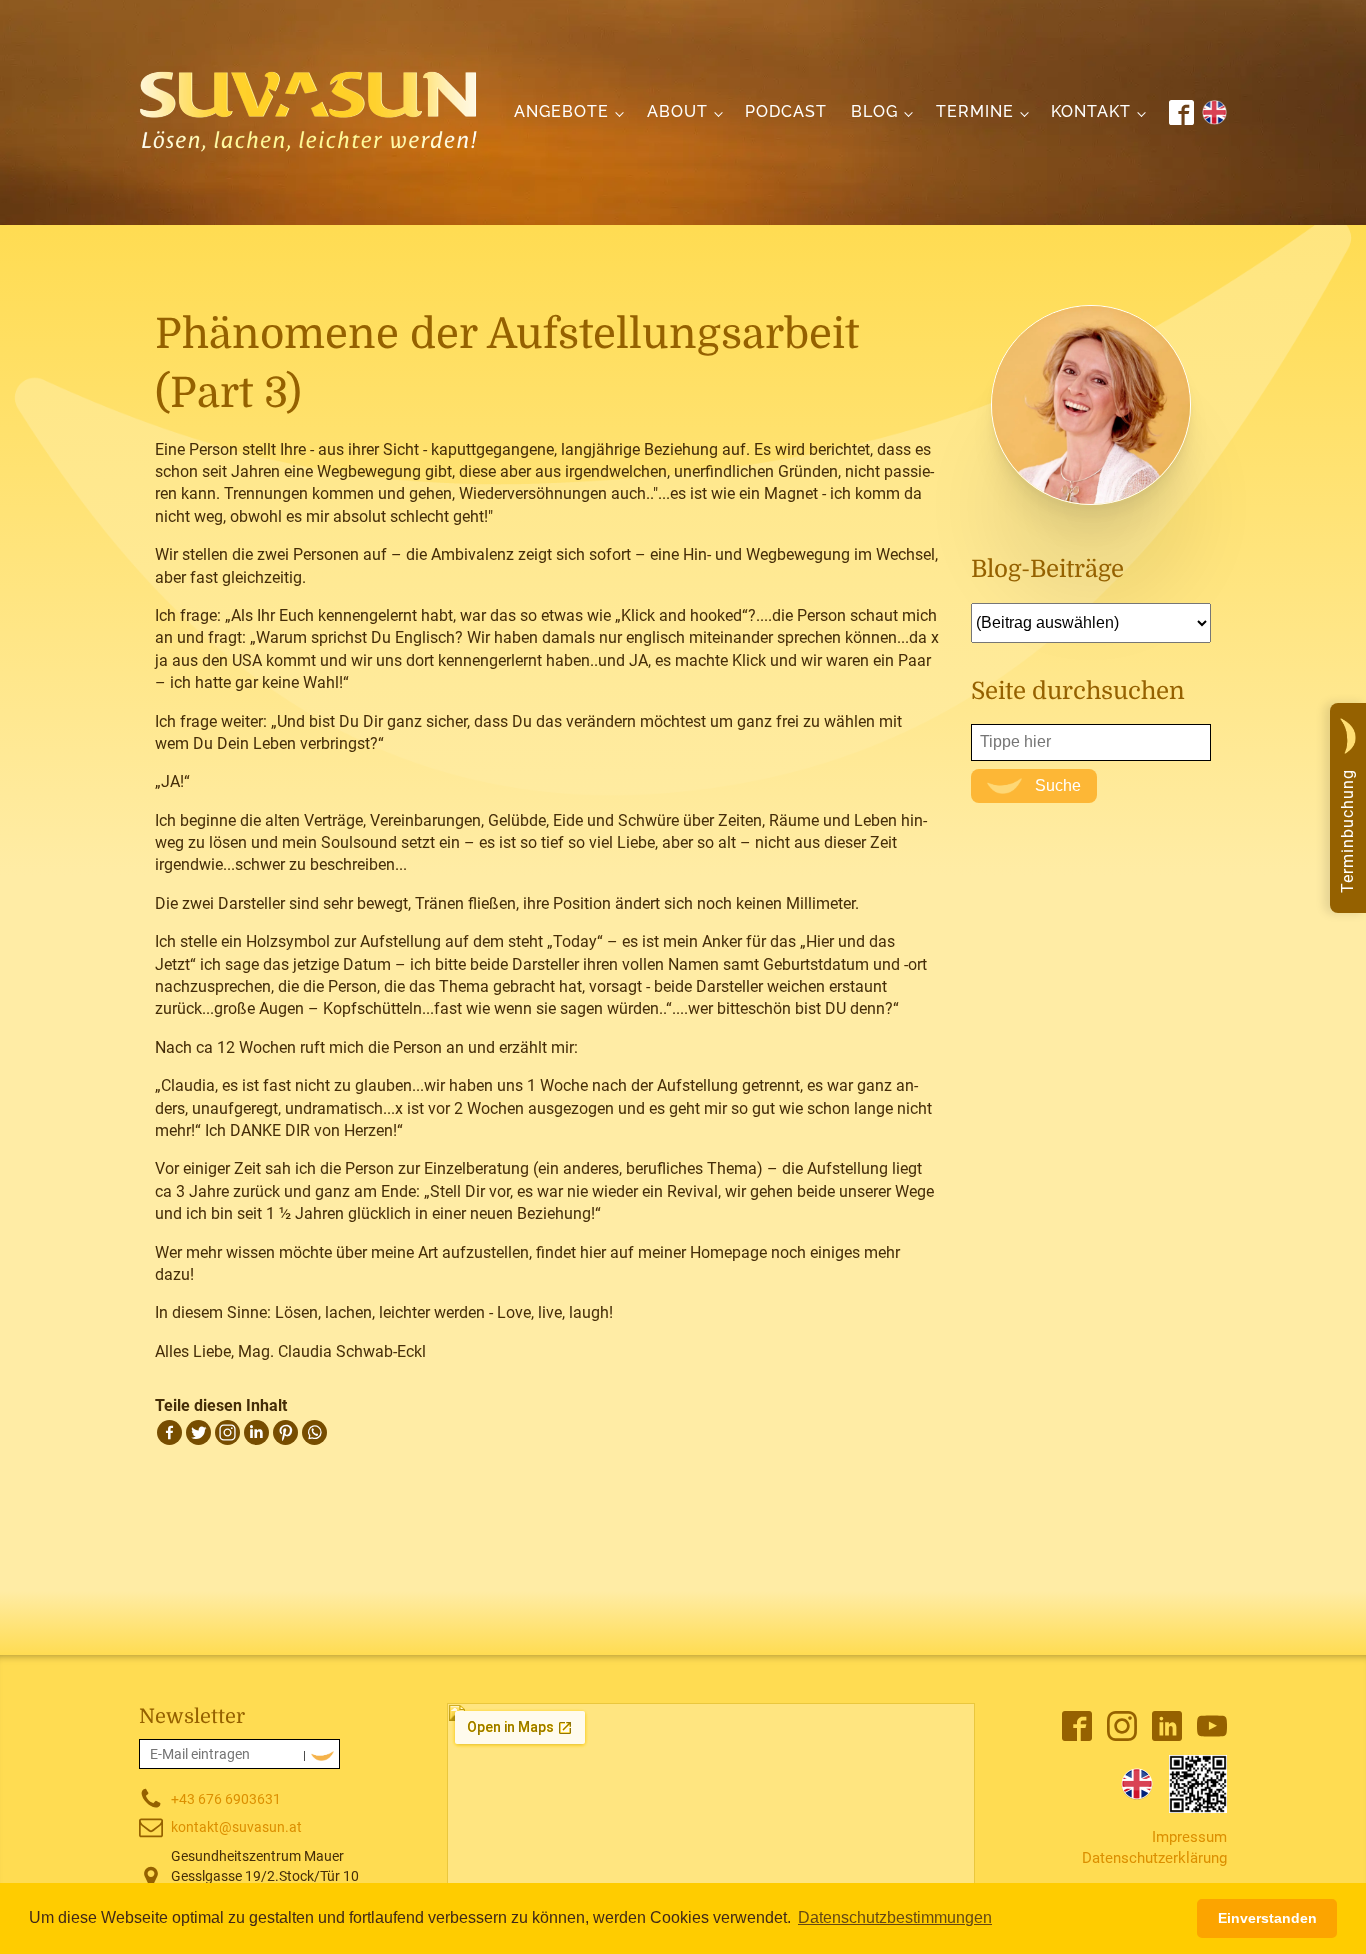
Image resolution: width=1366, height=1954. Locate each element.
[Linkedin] (256, 1432)
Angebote (561, 111)
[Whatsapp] (314, 1432)
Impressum (1189, 1837)
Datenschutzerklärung (1154, 1858)
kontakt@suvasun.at (236, 1827)
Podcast (786, 111)
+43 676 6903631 (226, 1799)
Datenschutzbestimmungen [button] (895, 1917)
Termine (975, 111)
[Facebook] (169, 1432)
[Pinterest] (285, 1432)
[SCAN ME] (1198, 1784)
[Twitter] (198, 1432)
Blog (874, 111)
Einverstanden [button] (1267, 1918)
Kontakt (1091, 111)
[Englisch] (1137, 1784)
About (677, 111)
